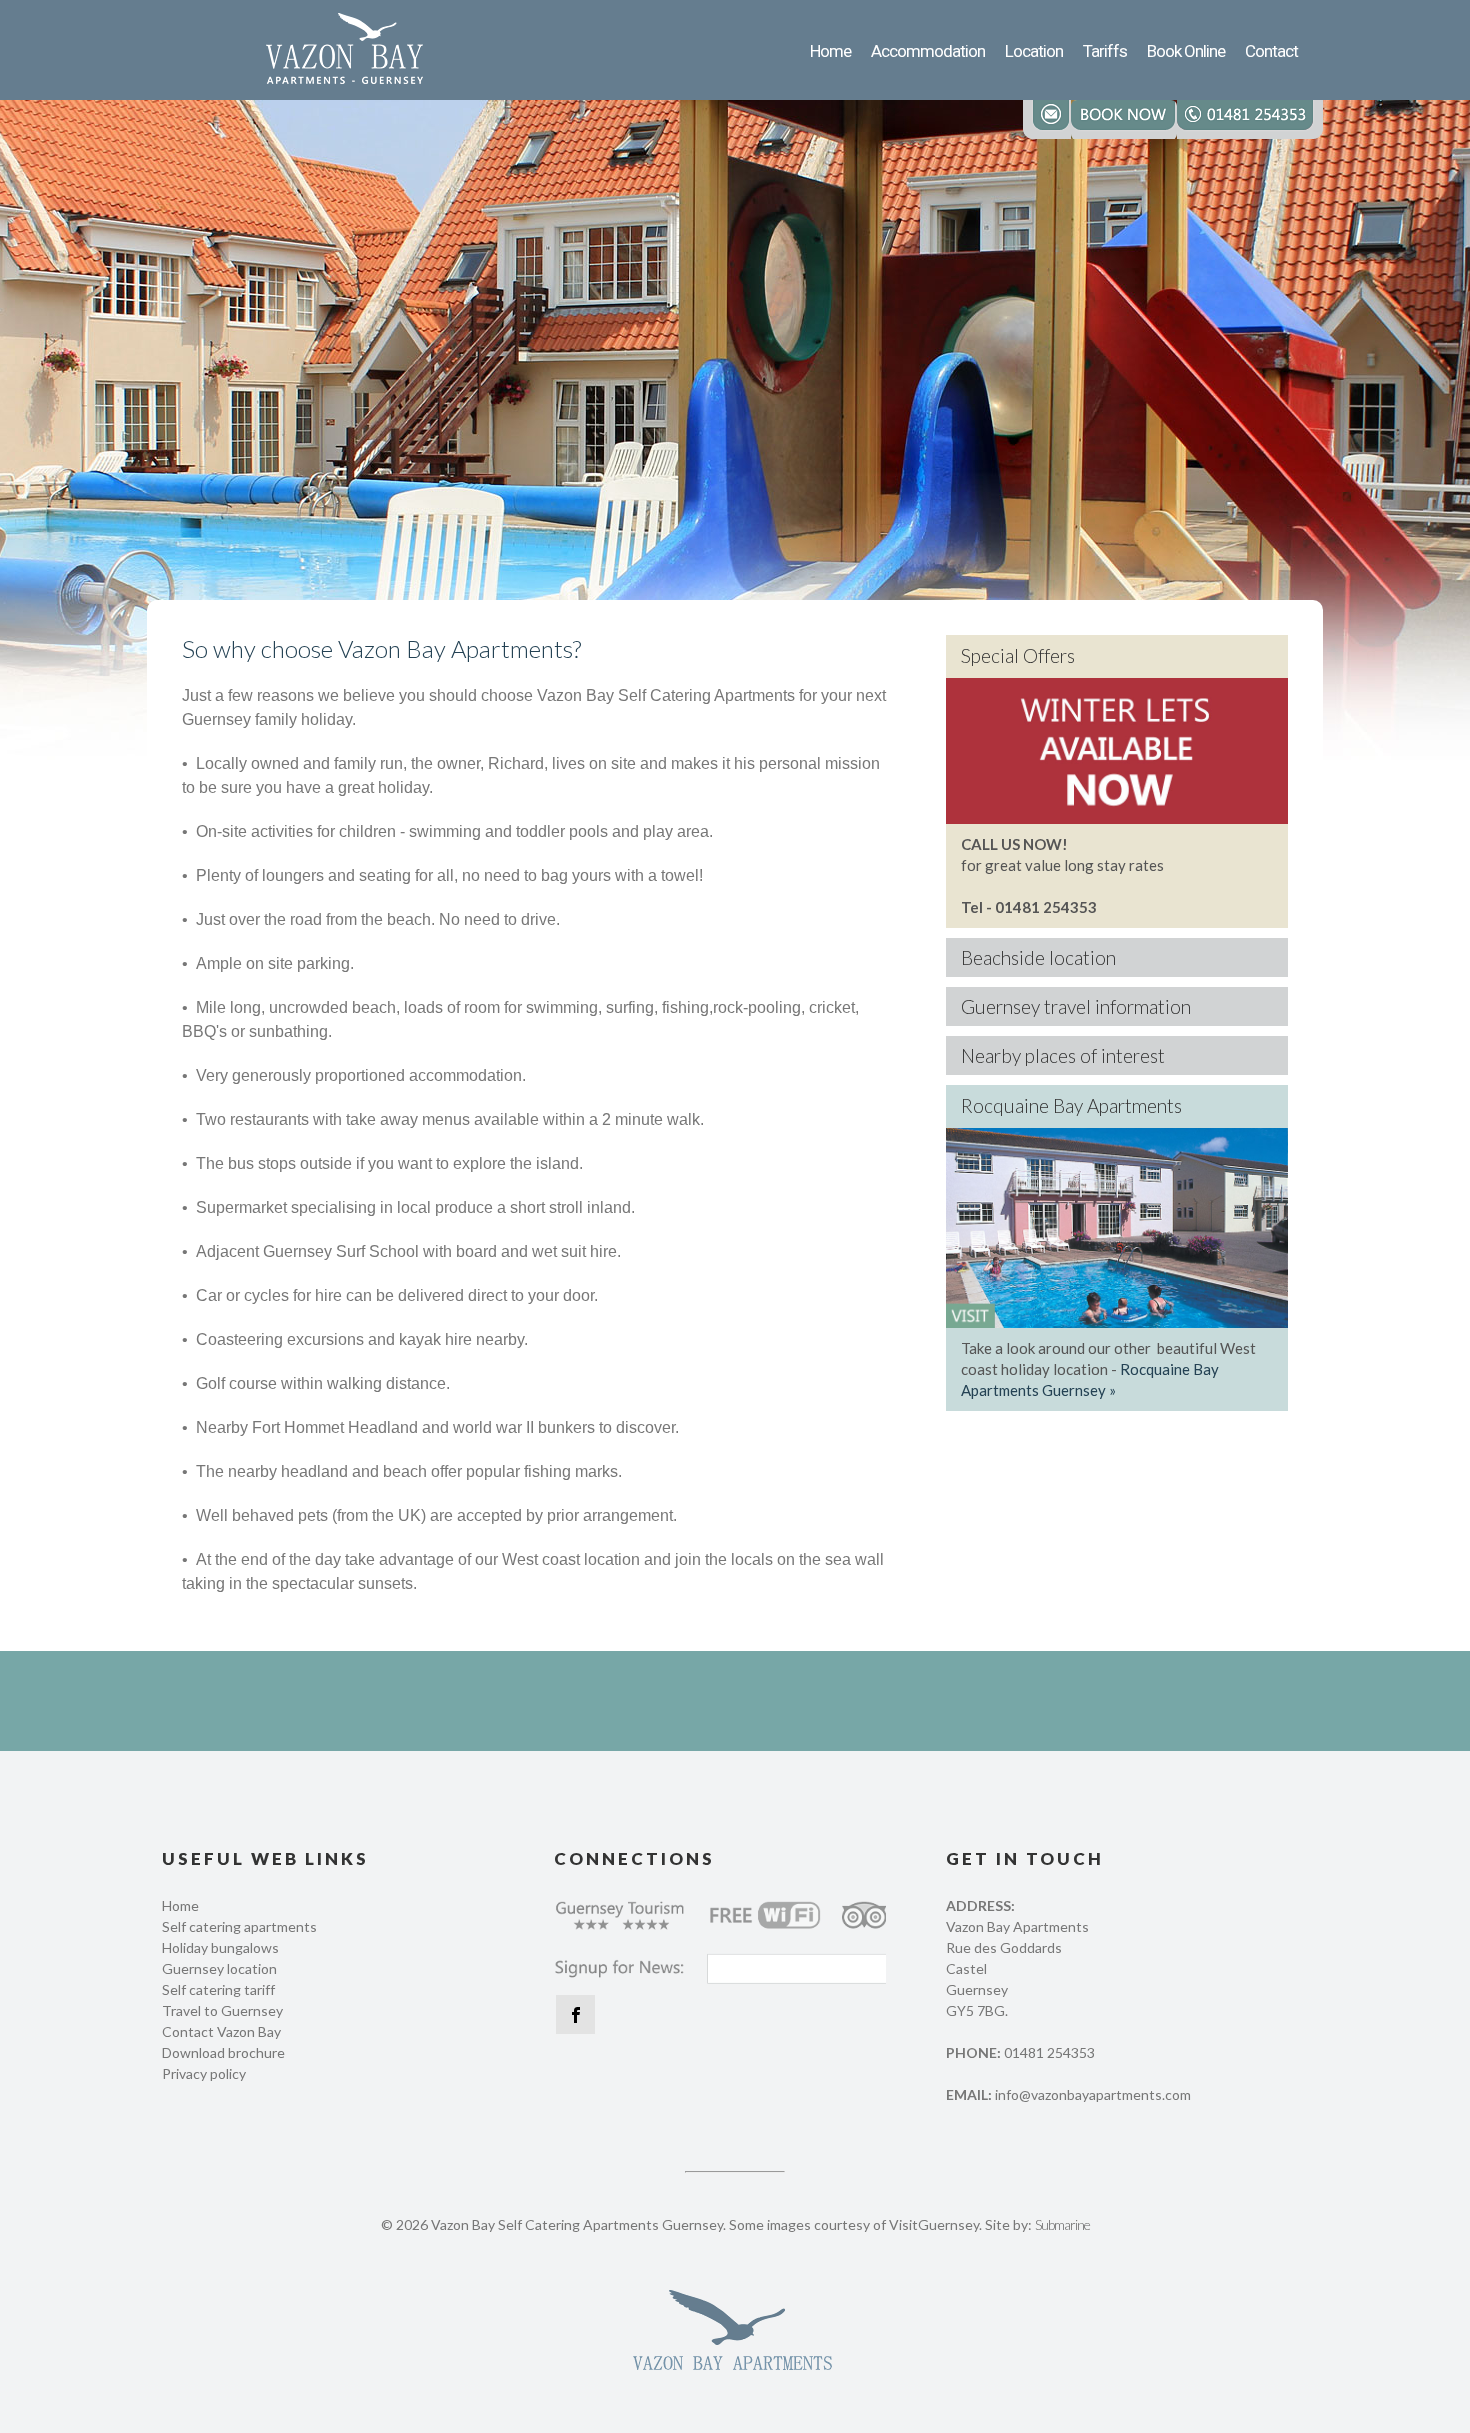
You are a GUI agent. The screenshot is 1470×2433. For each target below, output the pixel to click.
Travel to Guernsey (222, 2010)
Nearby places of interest (1063, 1055)
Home (180, 1905)
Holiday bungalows (220, 1947)
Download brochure (223, 2052)
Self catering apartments (239, 1926)
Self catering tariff (218, 1989)
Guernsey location (219, 1968)
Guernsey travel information (1076, 1006)
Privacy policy (204, 2073)
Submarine (1062, 2224)
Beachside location (1038, 957)
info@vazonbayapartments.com (1093, 2094)
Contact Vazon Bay (221, 2031)
